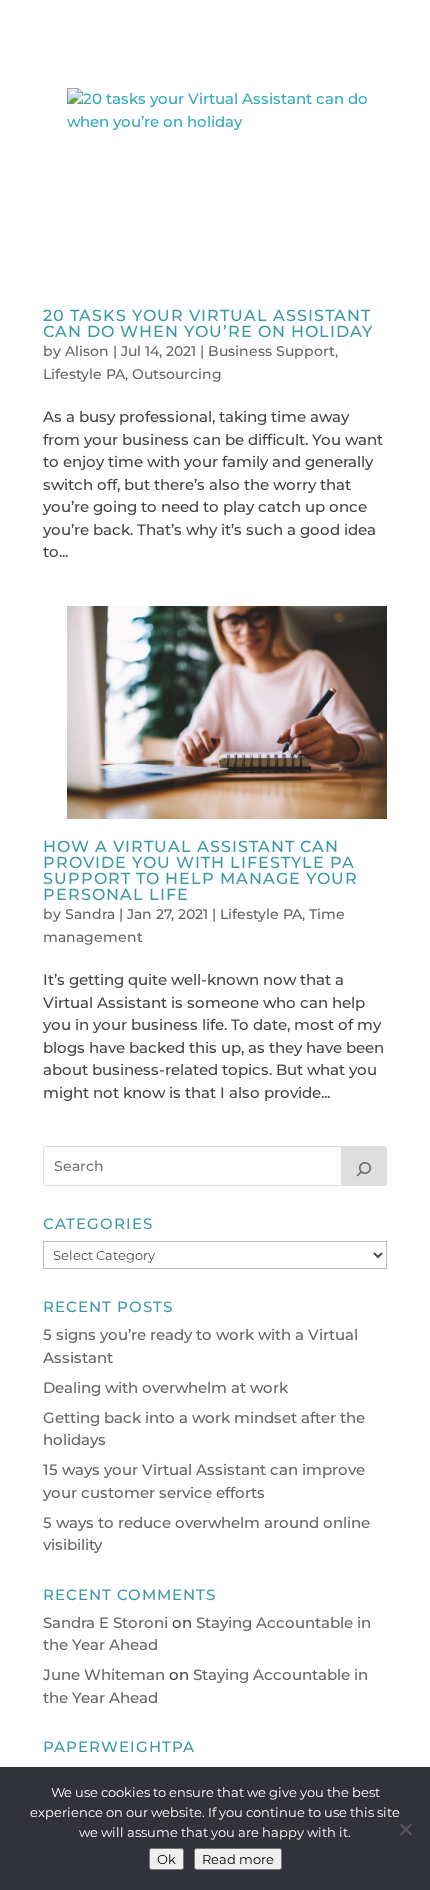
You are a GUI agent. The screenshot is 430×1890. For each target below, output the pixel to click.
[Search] (364, 1166)
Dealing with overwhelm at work (165, 1387)
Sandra (90, 914)
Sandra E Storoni (105, 1622)
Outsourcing (177, 374)
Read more (238, 1859)
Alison (87, 351)
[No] (405, 1829)
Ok (166, 1859)
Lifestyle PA (84, 374)
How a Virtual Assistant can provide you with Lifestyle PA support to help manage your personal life (200, 870)
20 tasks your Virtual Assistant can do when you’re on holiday (208, 323)
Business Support (271, 351)
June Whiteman (104, 1674)
